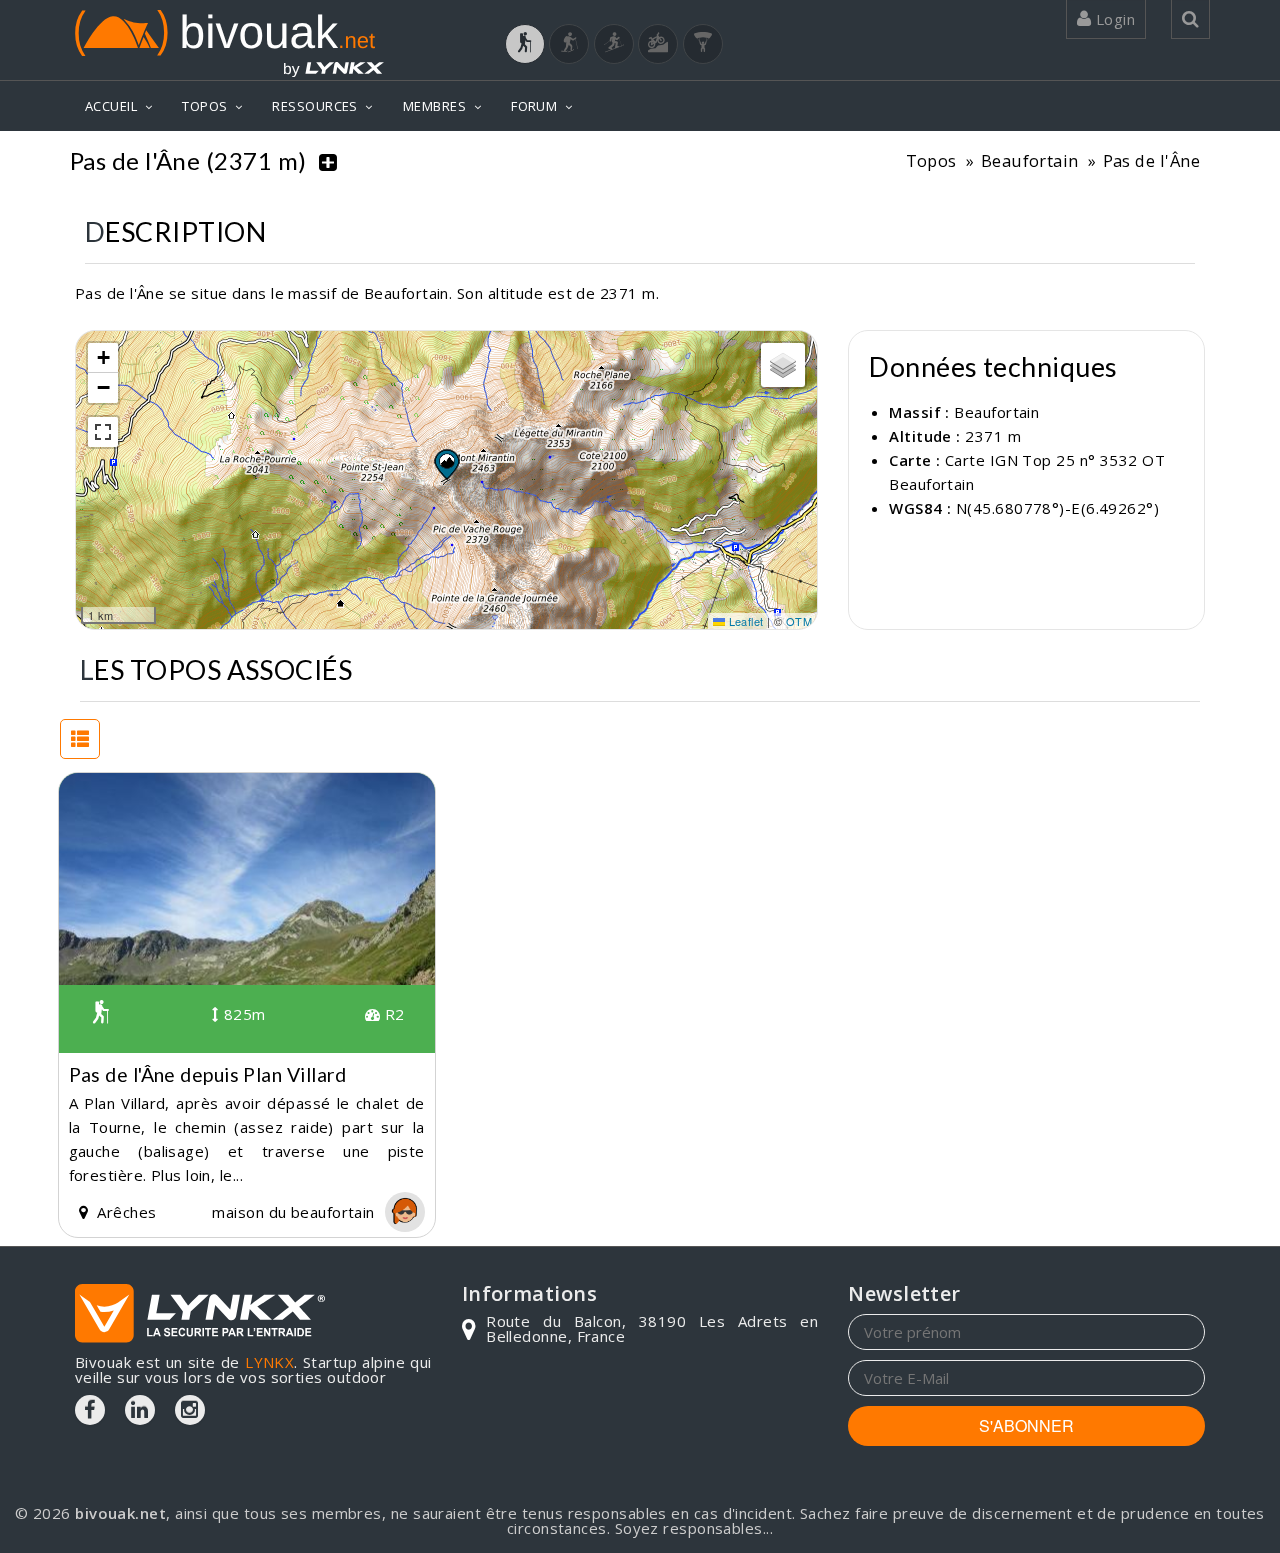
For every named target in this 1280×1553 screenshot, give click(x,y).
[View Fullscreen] (103, 432)
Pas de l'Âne (1151, 160)
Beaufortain (1030, 160)
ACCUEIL (111, 106)
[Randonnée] (525, 44)
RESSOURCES (315, 106)
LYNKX (269, 1362)
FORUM (534, 106)
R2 (392, 1014)
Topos (931, 160)
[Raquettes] (569, 44)
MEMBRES (434, 106)
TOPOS (204, 106)
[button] (446, 464)
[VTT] (658, 44)
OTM (799, 621)
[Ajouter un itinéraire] (328, 161)
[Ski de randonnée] (614, 44)
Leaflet (744, 621)
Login (1113, 19)
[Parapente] (703, 44)
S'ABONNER (1026, 1425)
